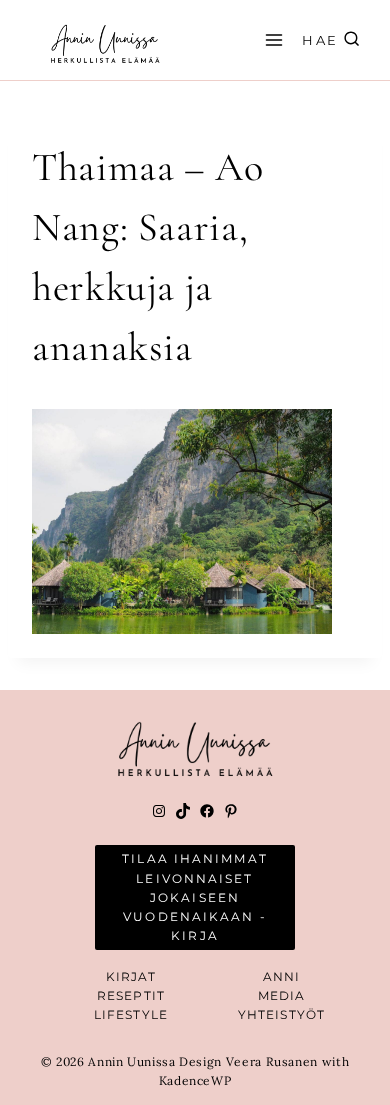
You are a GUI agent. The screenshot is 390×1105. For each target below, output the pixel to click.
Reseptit (131, 995)
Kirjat (131, 976)
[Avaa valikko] (271, 39)
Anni (281, 976)
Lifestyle (131, 1014)
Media (282, 995)
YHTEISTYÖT (281, 1014)
